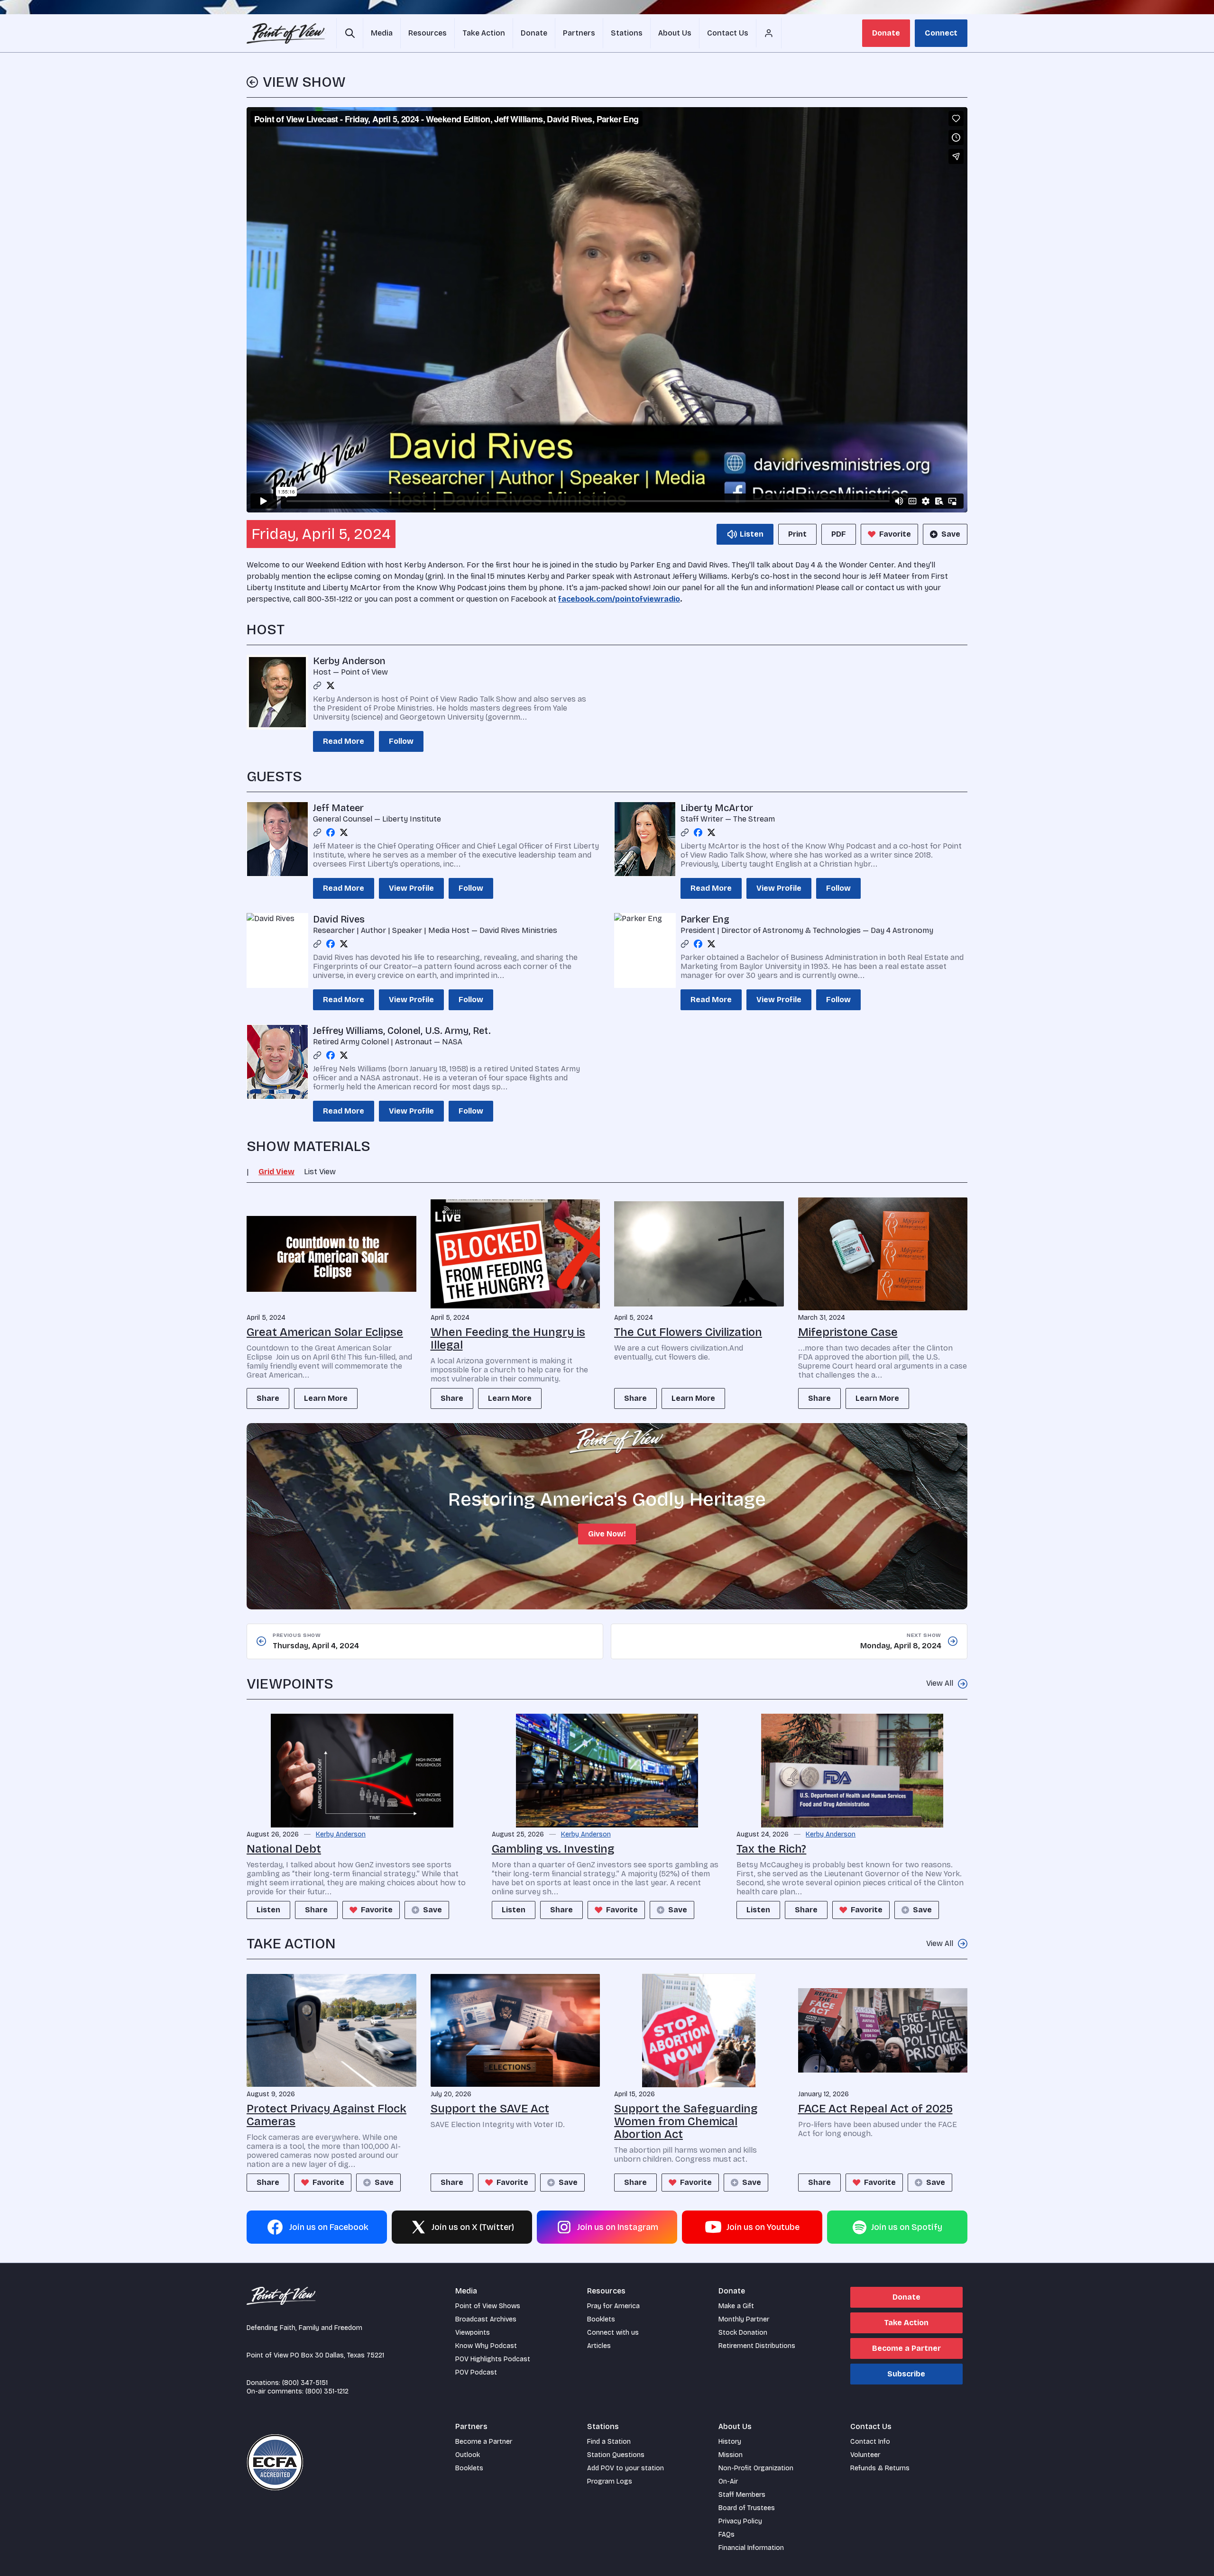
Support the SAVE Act (490, 2109)
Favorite (895, 534)
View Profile (411, 888)
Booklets (601, 2319)
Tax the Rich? (771, 1849)
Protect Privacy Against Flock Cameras (326, 2115)
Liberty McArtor (717, 808)
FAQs (727, 2535)
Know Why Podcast (486, 2346)
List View (320, 1172)
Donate (886, 33)
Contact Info (870, 2442)
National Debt (284, 1849)
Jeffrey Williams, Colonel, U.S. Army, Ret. (402, 1031)
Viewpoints (473, 2333)
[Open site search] (350, 33)
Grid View (276, 1172)
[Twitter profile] (331, 685)
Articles (599, 2346)
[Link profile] (317, 685)
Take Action (906, 2323)
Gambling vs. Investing (553, 1849)
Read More (344, 741)
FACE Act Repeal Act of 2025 (875, 2109)
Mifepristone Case (848, 1332)
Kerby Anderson (349, 661)
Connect (941, 33)
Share (268, 1398)
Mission (731, 2455)
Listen (268, 1910)
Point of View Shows (488, 2306)
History (730, 2442)
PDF (839, 534)
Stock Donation (743, 2333)
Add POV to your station (625, 2468)
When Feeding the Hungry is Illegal (508, 1338)
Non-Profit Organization (756, 2468)
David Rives (339, 919)
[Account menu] (769, 33)
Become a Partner (906, 2348)
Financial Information (751, 2548)
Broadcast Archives (486, 2319)
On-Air (728, 2481)
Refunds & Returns (880, 2468)
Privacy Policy (740, 2521)
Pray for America (613, 2306)
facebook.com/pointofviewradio (619, 599)
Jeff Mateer (338, 808)
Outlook (468, 2455)
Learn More (326, 1398)
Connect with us (613, 2333)
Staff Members (742, 2495)
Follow (401, 741)
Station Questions (616, 2455)
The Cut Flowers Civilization (688, 1332)
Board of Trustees (747, 2508)
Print (797, 534)
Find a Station (609, 2442)
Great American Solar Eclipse (325, 1332)
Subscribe (906, 2374)
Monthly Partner (744, 2319)
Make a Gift (736, 2306)
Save (951, 534)
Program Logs (610, 2481)
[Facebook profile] (331, 832)
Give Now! (607, 1534)
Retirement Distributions (757, 2346)
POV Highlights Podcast (493, 2359)
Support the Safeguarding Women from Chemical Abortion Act (686, 2121)
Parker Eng (705, 919)
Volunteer (865, 2455)
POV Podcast (476, 2372)
